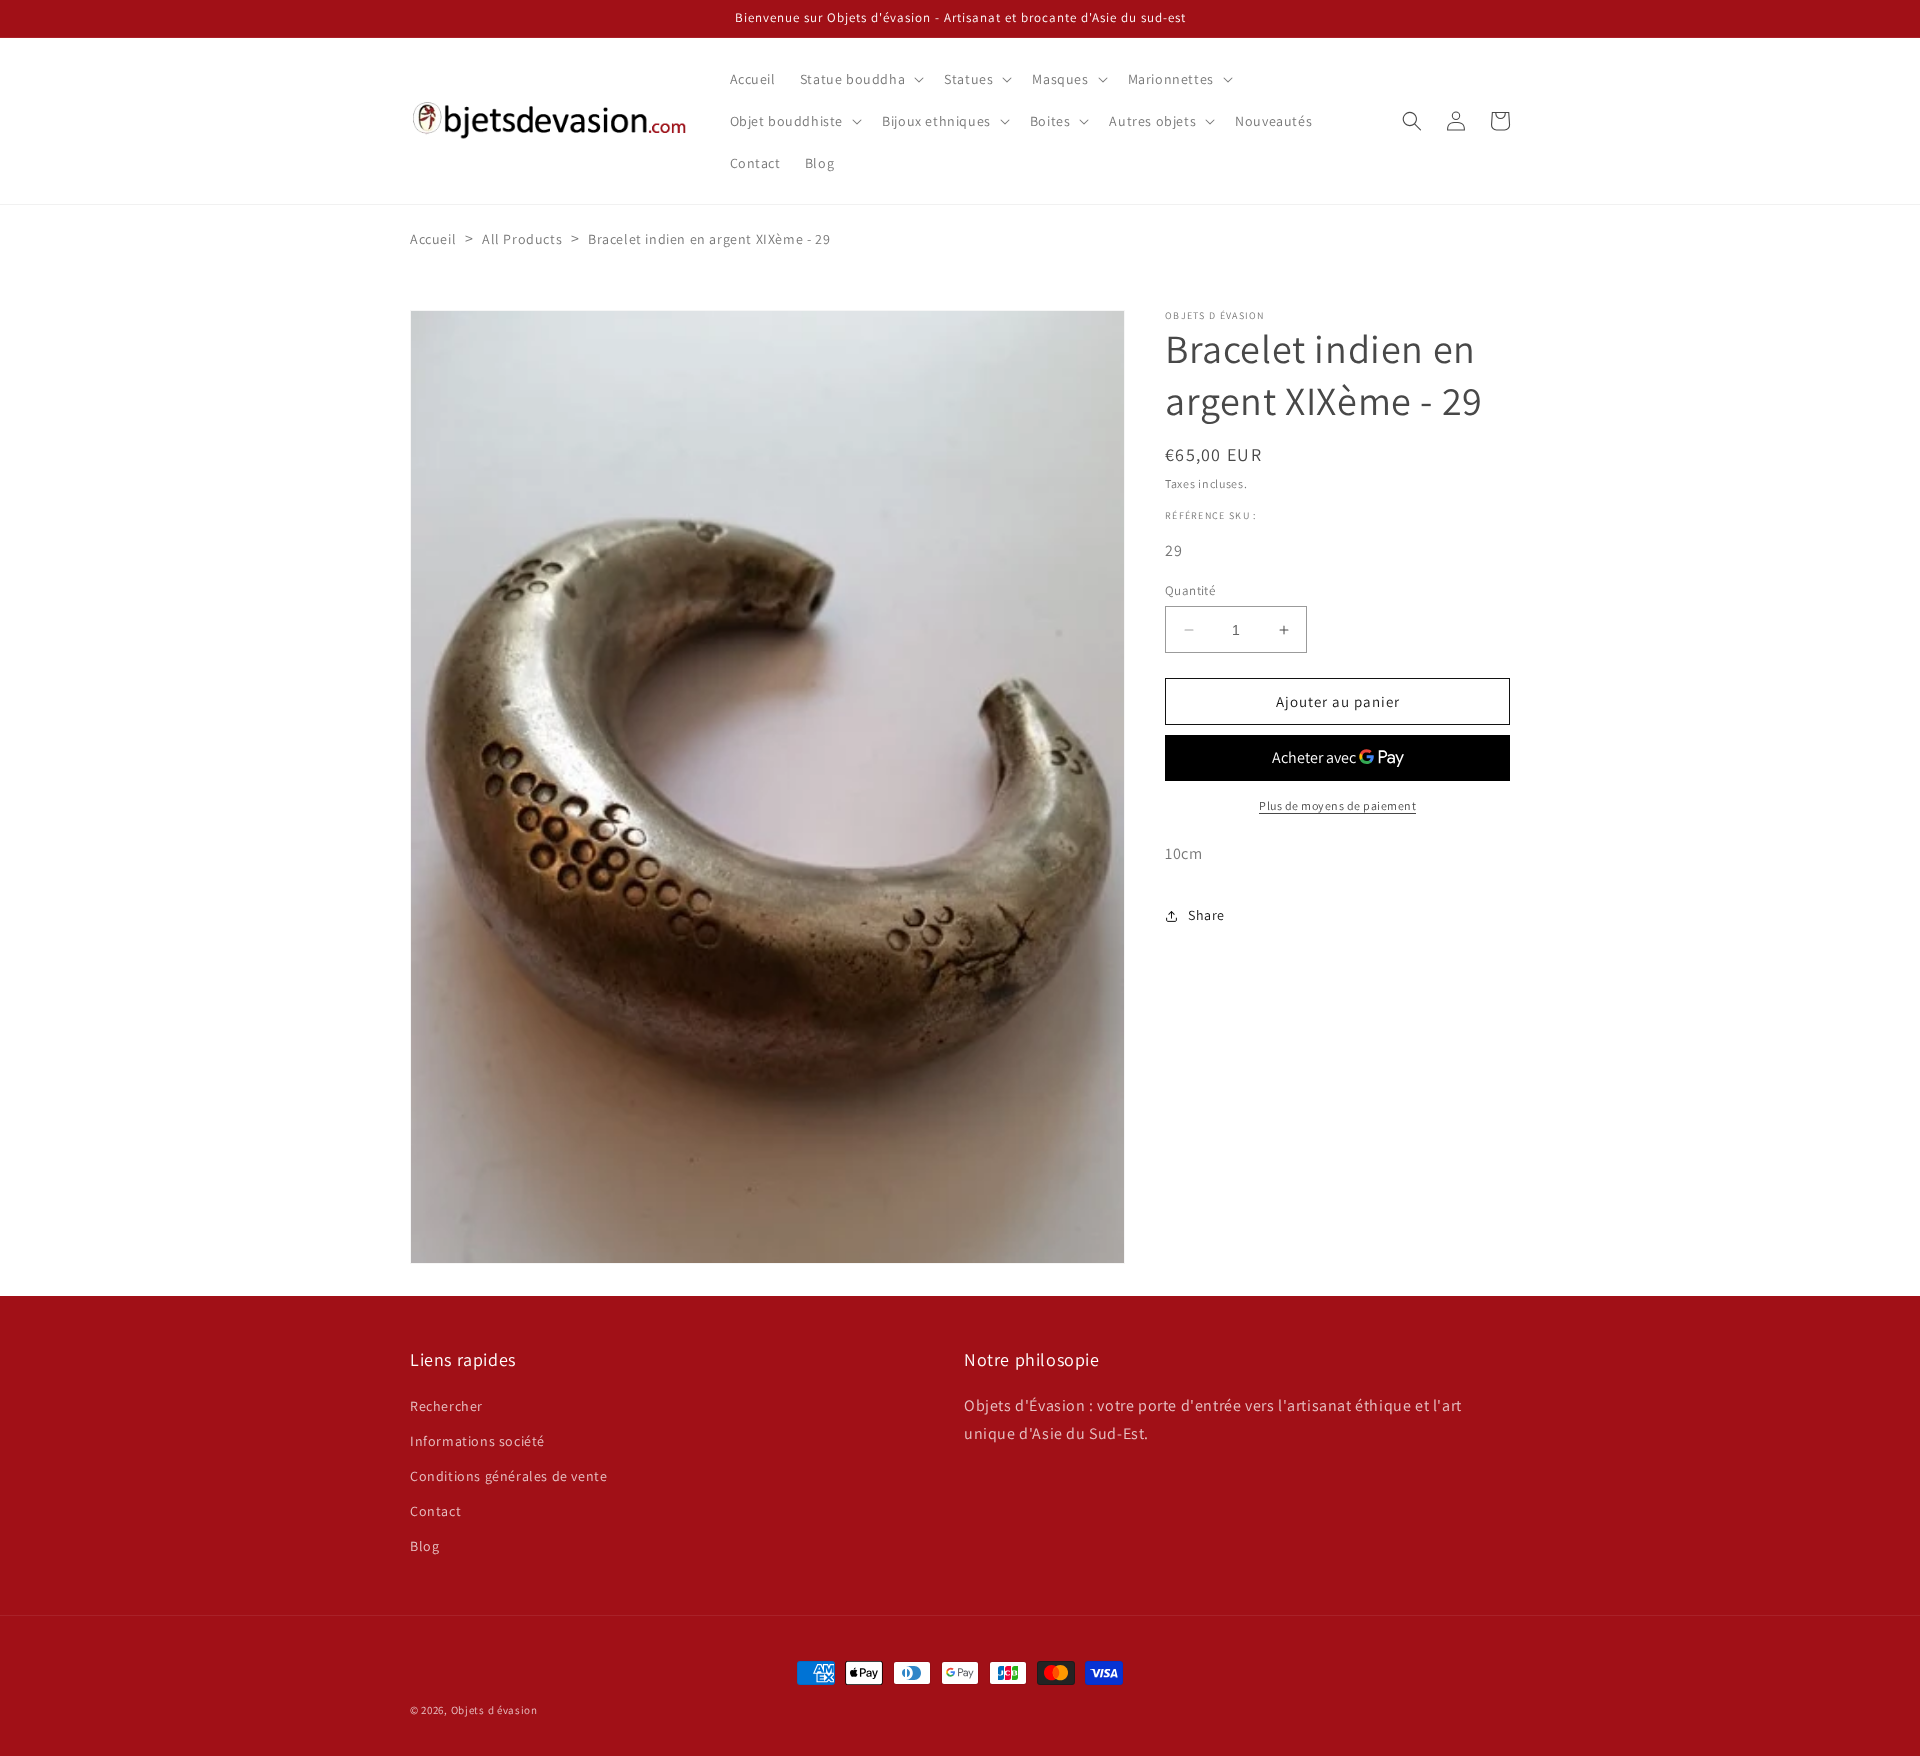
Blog (424, 1546)
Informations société (477, 1441)
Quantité (1190, 590)
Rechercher (446, 1406)
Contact (435, 1511)
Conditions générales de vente (508, 1476)
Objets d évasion (494, 1710)
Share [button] (1206, 915)
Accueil (433, 239)
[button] (860, 79)
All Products (522, 239)
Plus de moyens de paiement (1337, 805)
